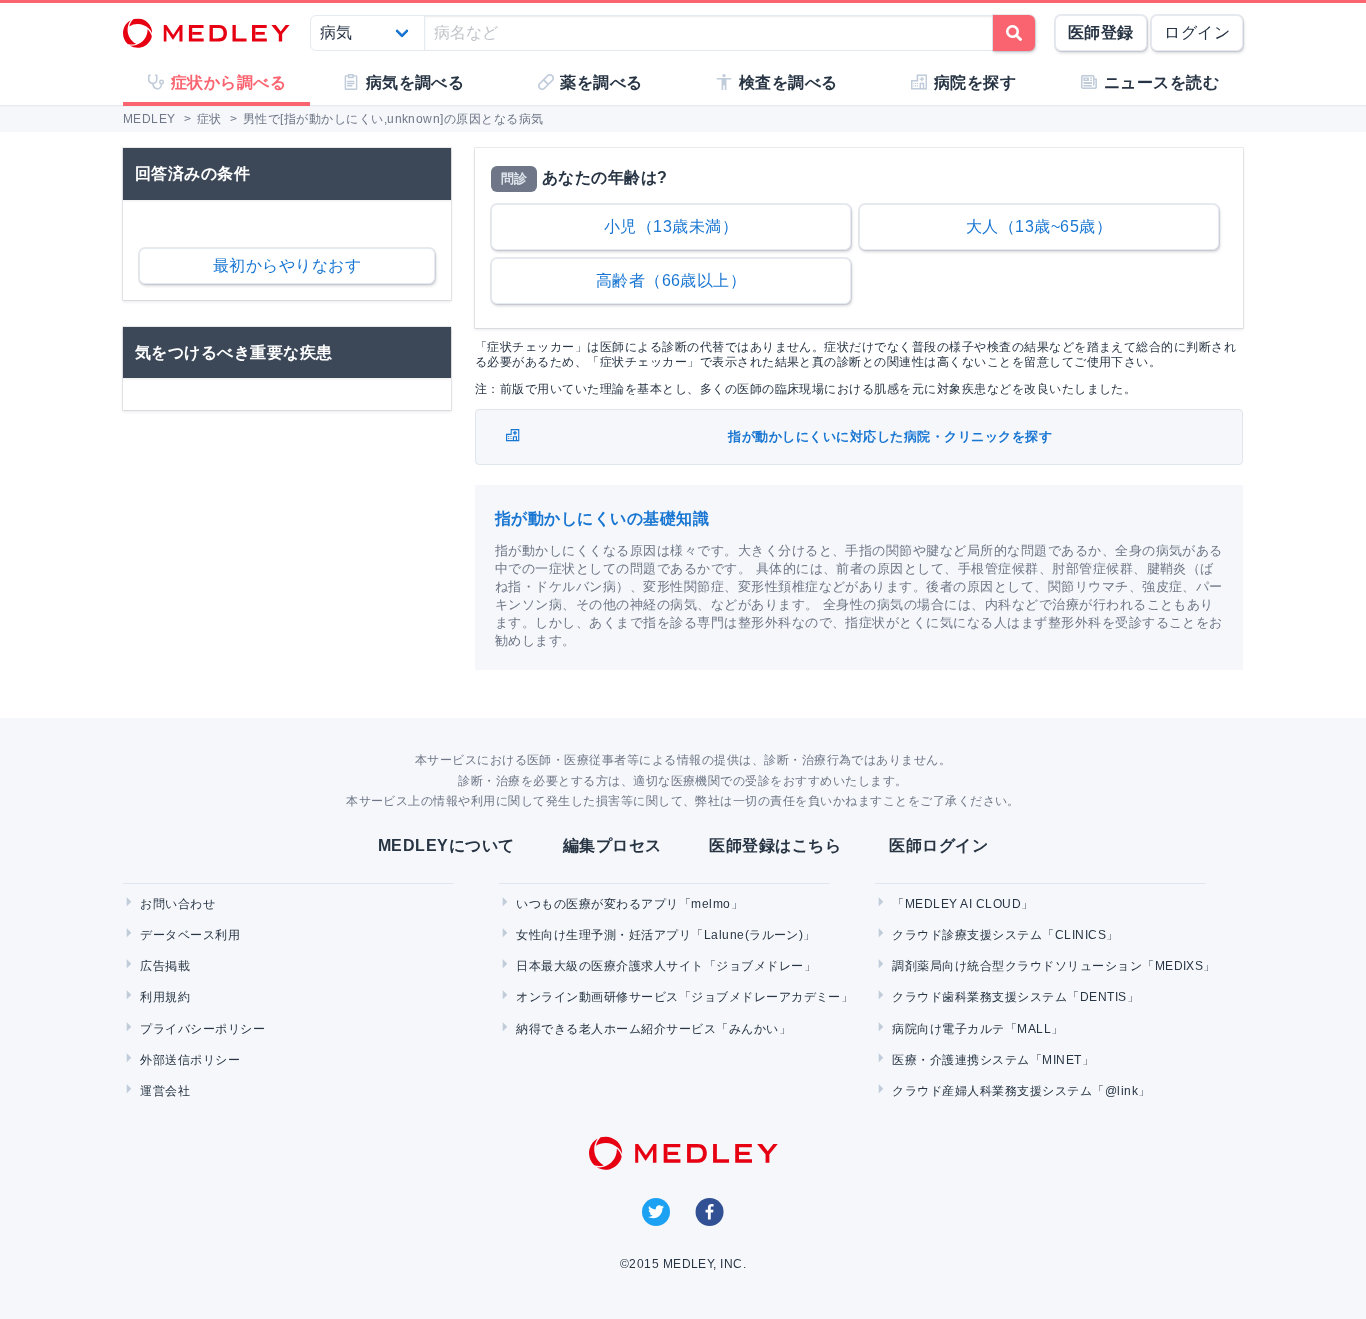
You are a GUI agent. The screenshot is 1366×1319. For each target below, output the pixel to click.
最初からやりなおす (287, 265)
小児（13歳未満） (671, 226)
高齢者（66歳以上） (671, 280)
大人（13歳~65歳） (1039, 226)
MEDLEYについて (446, 845)
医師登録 (1101, 32)
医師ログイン (938, 845)
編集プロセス (612, 845)
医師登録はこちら (775, 845)
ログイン (1197, 32)
